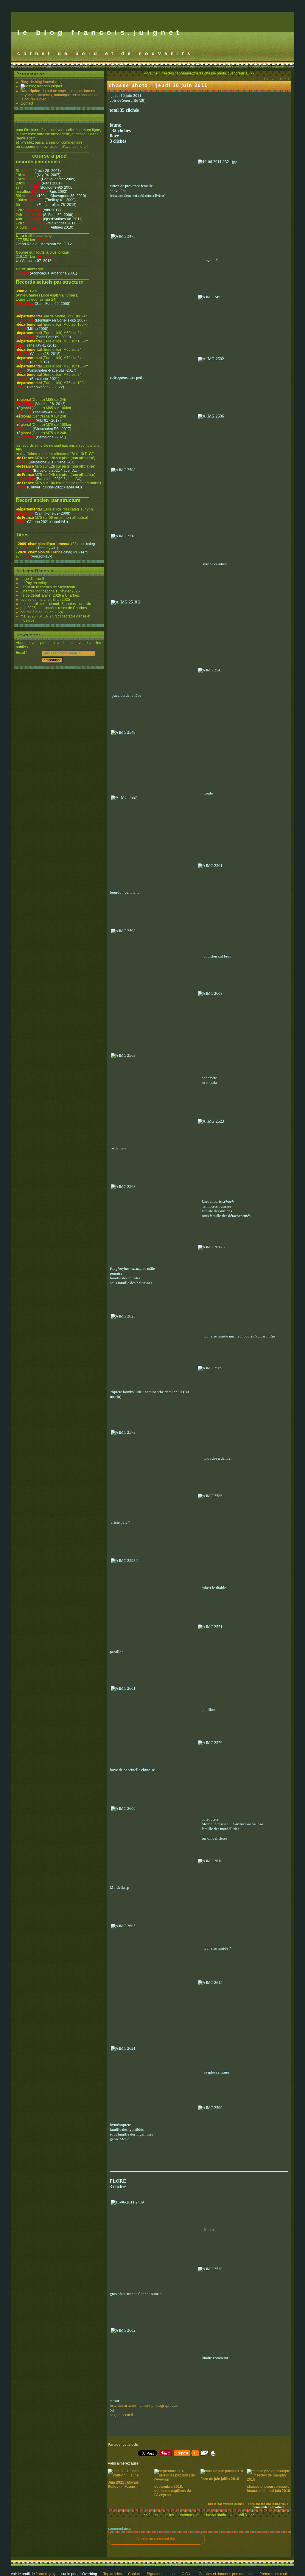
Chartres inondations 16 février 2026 (50, 591)
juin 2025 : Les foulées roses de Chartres (54, 608)
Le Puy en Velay (34, 583)
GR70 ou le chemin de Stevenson (48, 587)
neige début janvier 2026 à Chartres (50, 595)
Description (31, 91)
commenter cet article (269, 2507)
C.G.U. (187, 2574)
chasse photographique (272, 2504)
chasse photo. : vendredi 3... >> (229, 73)
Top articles (113, 2574)
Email (20, 653)
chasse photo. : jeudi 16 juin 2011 (158, 85)
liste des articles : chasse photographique (144, 2405)
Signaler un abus (161, 2574)
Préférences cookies (276, 2574)
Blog (24, 82)
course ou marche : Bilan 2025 (45, 600)
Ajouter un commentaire (156, 2539)
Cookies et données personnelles (226, 2574)
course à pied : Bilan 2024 (42, 612)
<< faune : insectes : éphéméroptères (173, 73)
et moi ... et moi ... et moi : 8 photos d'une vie (56, 604)
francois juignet (48, 2574)
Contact (27, 103)
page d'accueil (32, 579)
